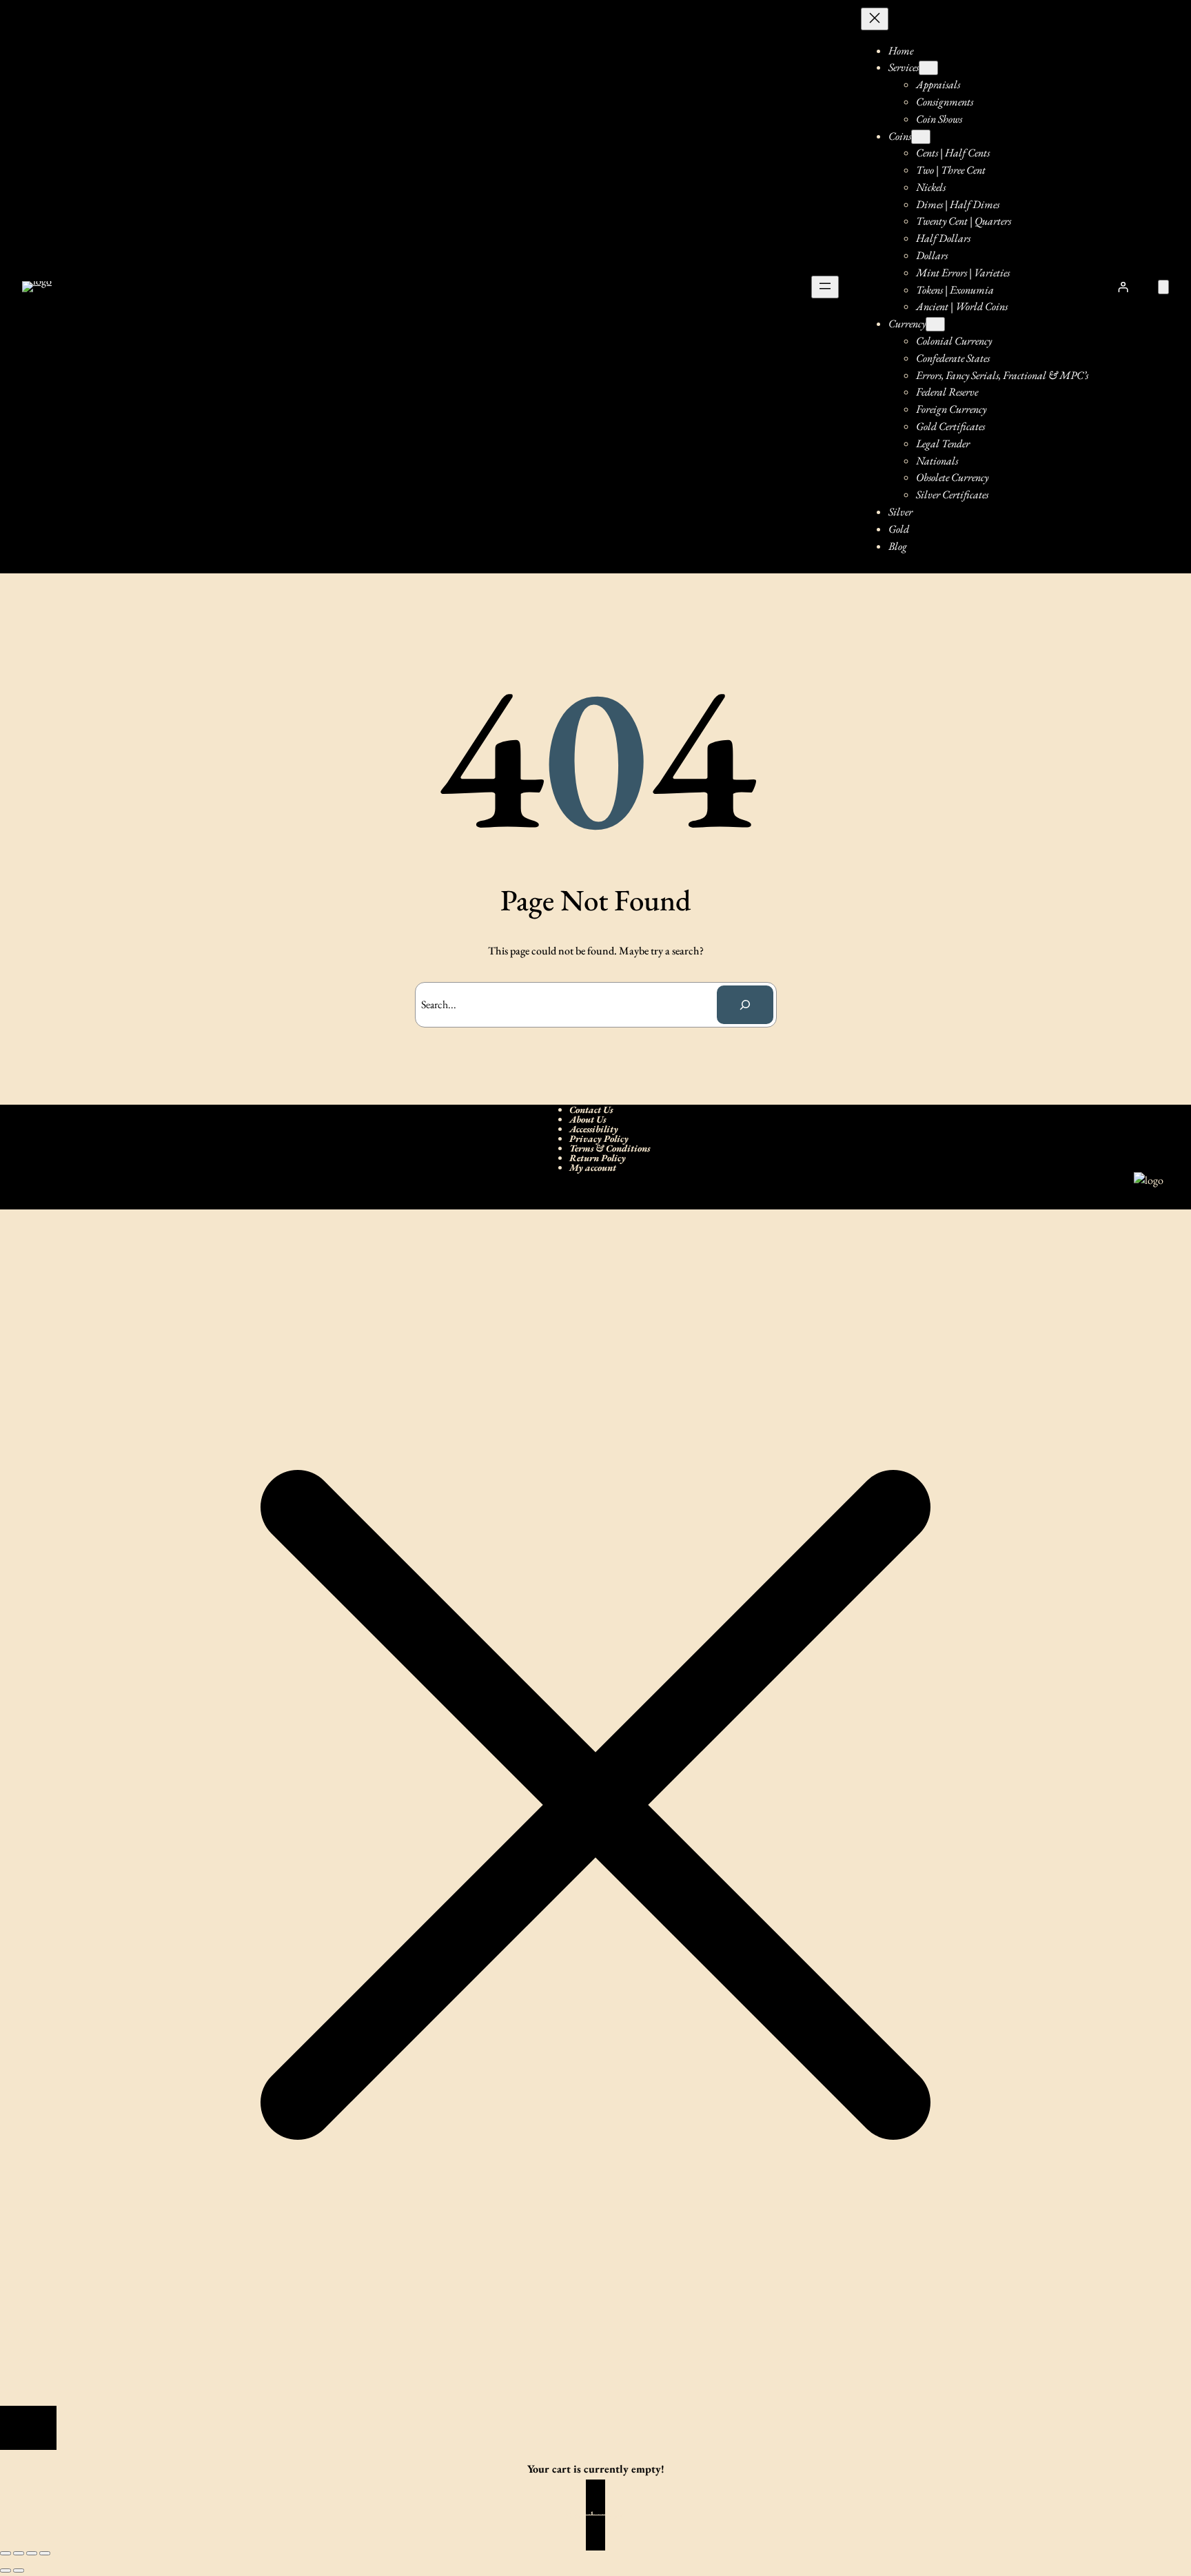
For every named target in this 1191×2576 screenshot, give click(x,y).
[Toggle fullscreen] (19, 2553)
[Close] (28, 2428)
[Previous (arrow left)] (6, 2570)
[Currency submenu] (935, 324)
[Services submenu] (928, 68)
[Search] (745, 1005)
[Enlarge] (1146, 1190)
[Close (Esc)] (45, 2553)
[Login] (1123, 287)
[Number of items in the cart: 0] (1163, 287)
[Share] (32, 2553)
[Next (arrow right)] (19, 2570)
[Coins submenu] (921, 137)
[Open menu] (825, 287)
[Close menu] (875, 19)
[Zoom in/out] (6, 2553)
